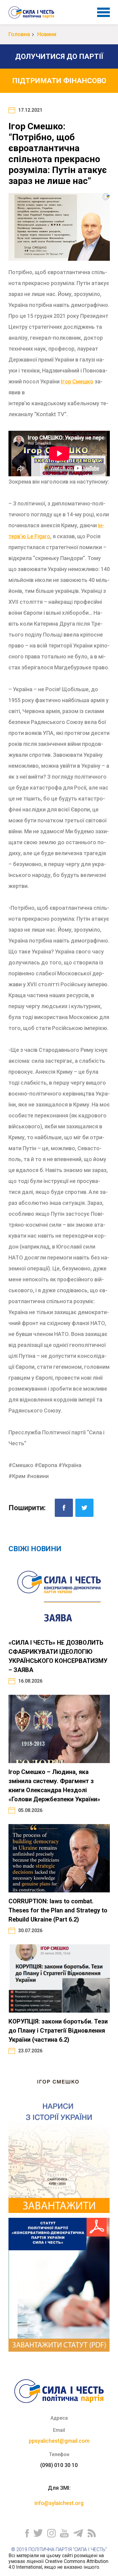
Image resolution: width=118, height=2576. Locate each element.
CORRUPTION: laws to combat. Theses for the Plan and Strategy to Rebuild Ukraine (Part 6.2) (58, 1910)
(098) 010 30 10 (59, 2465)
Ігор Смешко (77, 381)
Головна (19, 34)
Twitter (84, 1508)
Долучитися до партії (59, 56)
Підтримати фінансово (59, 81)
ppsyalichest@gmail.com (59, 2441)
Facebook (64, 1508)
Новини (47, 34)
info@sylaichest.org (59, 2503)
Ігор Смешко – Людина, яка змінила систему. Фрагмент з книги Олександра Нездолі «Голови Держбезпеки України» (54, 1786)
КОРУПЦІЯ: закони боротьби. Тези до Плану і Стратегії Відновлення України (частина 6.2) (58, 2031)
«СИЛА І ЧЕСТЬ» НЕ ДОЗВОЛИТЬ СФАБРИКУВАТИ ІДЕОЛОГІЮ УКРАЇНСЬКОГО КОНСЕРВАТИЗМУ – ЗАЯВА (58, 1656)
